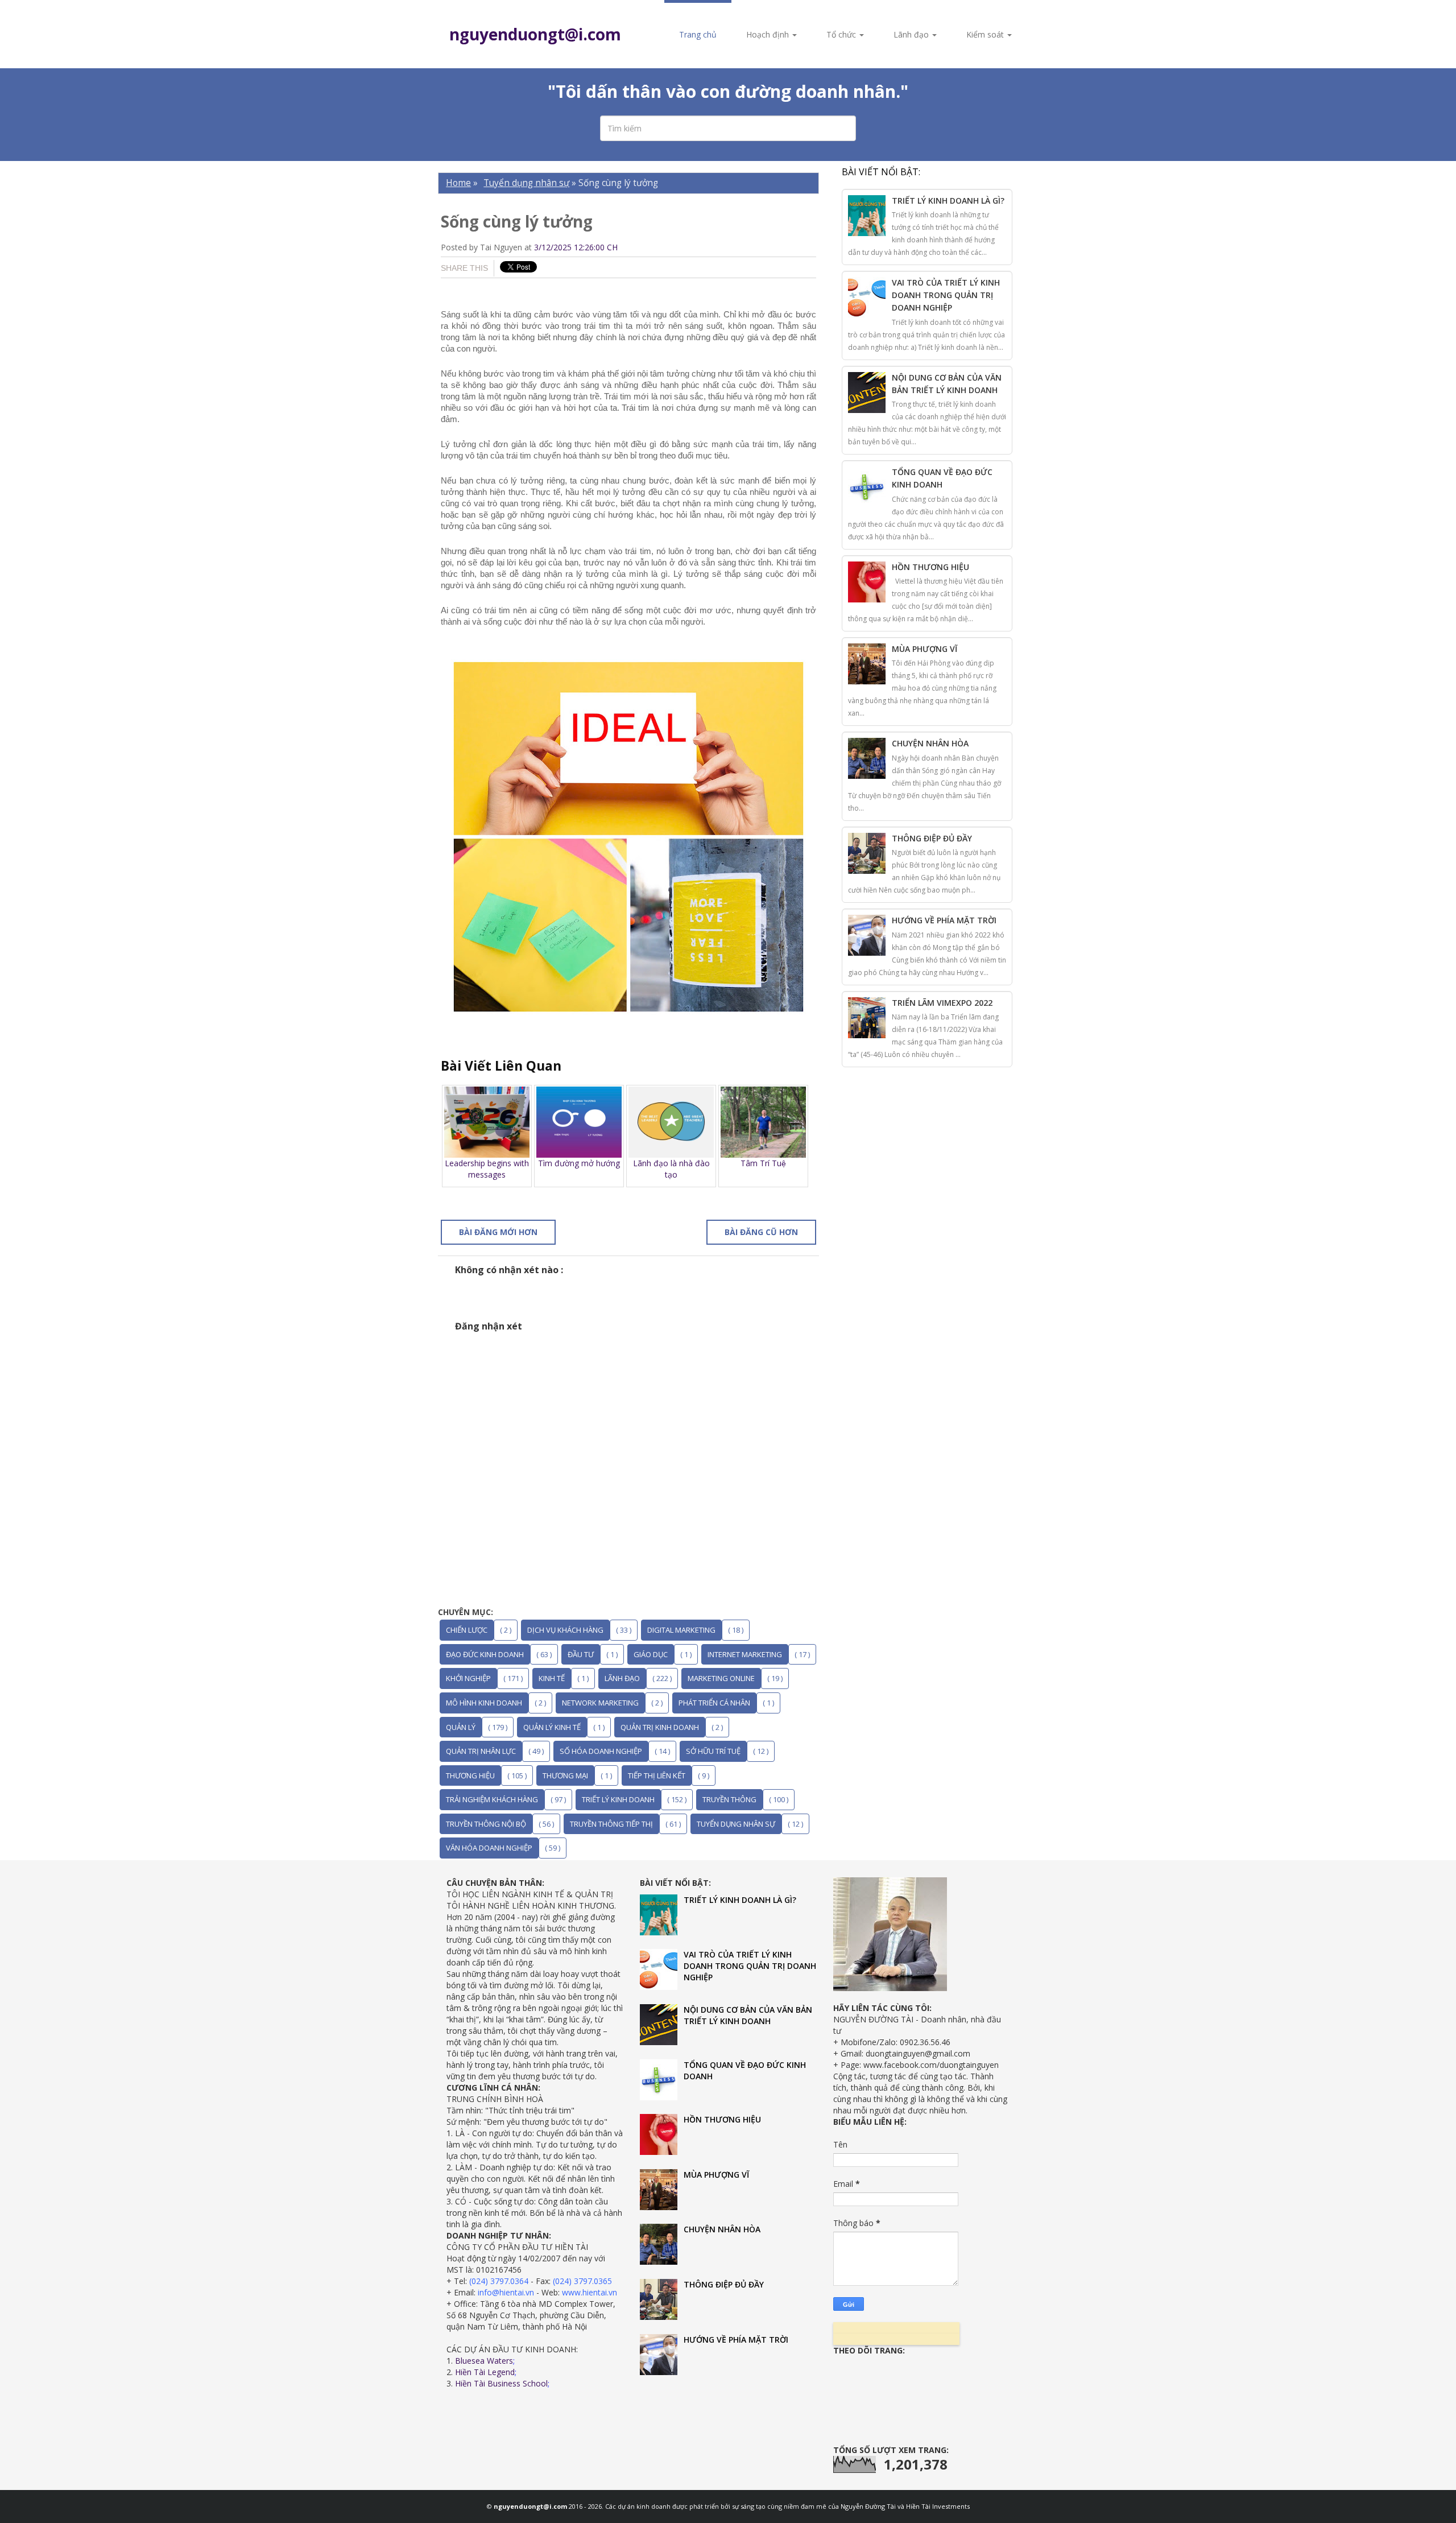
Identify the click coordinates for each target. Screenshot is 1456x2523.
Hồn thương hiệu (930, 567)
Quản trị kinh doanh (660, 1727)
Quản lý (461, 1727)
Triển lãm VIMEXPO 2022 (942, 1003)
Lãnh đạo (912, 34)
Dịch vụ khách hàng (565, 1630)
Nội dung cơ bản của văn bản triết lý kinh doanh (748, 2015)
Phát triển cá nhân (714, 1703)
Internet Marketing (745, 1654)
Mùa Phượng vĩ (925, 649)
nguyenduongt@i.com (535, 34)
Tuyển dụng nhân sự (526, 183)
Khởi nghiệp (468, 1678)
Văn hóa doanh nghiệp (489, 1848)
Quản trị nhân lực (481, 1751)
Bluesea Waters (484, 2361)
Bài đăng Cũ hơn (761, 1232)
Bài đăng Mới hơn (498, 1232)
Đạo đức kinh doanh (485, 1654)
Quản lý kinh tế (552, 1727)
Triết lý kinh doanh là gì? (948, 201)
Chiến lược (467, 1630)
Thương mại (565, 1775)
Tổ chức (842, 34)
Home (458, 183)
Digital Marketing (681, 1630)
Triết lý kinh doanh (618, 1799)
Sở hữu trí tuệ (713, 1751)
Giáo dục (651, 1654)
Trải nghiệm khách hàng (492, 1799)
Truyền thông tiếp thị (611, 1824)
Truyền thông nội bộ (486, 1824)
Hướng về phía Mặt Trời (944, 920)
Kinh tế (552, 1678)
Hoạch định (769, 34)
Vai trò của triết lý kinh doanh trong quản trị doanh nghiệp (946, 295)
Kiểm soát (986, 34)
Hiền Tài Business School (501, 2383)
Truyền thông (729, 1799)
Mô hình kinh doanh (484, 1703)
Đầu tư (581, 1654)
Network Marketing (600, 1703)
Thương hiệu (470, 1775)
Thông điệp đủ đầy (932, 838)
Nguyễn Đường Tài (869, 2506)
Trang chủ (698, 34)
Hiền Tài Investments (938, 2506)
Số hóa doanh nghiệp (601, 1751)
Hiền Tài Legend (485, 2372)
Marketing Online (721, 1678)
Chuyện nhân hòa (930, 743)
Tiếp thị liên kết (657, 1775)
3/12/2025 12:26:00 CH (576, 247)
